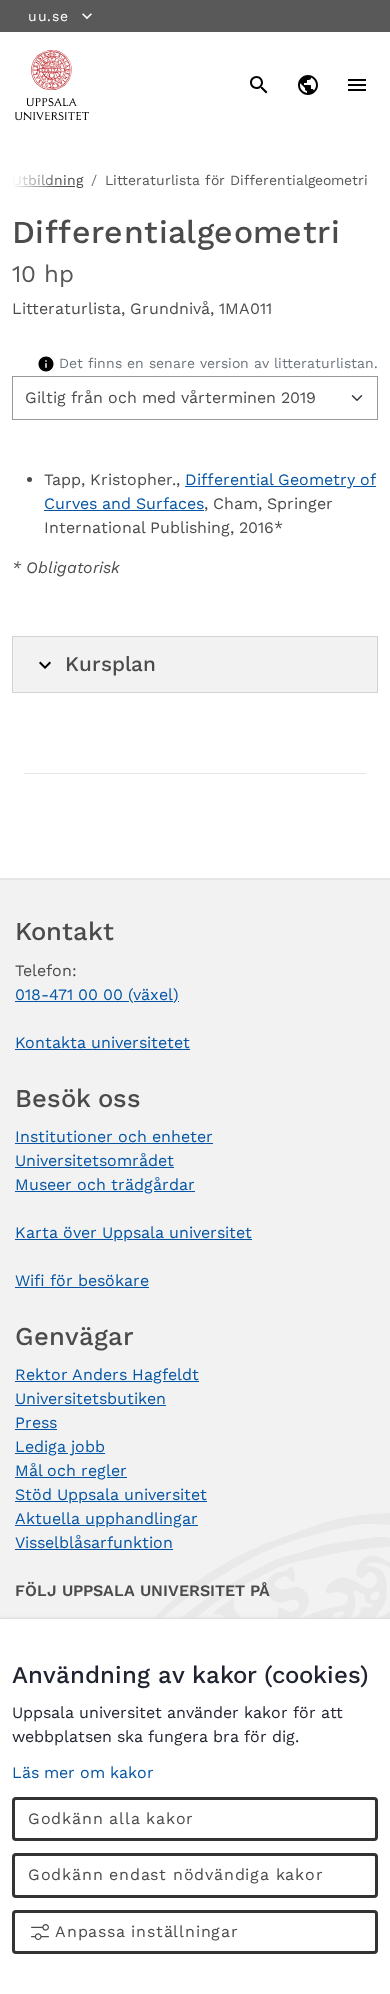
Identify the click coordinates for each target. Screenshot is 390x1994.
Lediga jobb (60, 1446)
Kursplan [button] (110, 664)
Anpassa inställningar (147, 1931)
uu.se (48, 16)
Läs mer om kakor (83, 1772)
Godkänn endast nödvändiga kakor (176, 1874)
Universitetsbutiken (90, 1398)
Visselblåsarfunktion (94, 1542)
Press (36, 1422)
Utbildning (47, 180)
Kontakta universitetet (102, 1042)
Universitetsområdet (94, 1160)
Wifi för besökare (82, 1280)
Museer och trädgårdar (105, 1184)
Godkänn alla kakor (111, 1818)
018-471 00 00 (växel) (97, 994)
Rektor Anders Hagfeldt (107, 1374)
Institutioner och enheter (114, 1136)
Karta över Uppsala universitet (133, 1232)
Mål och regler (71, 1470)
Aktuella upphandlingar (106, 1518)
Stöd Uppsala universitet (111, 1494)
